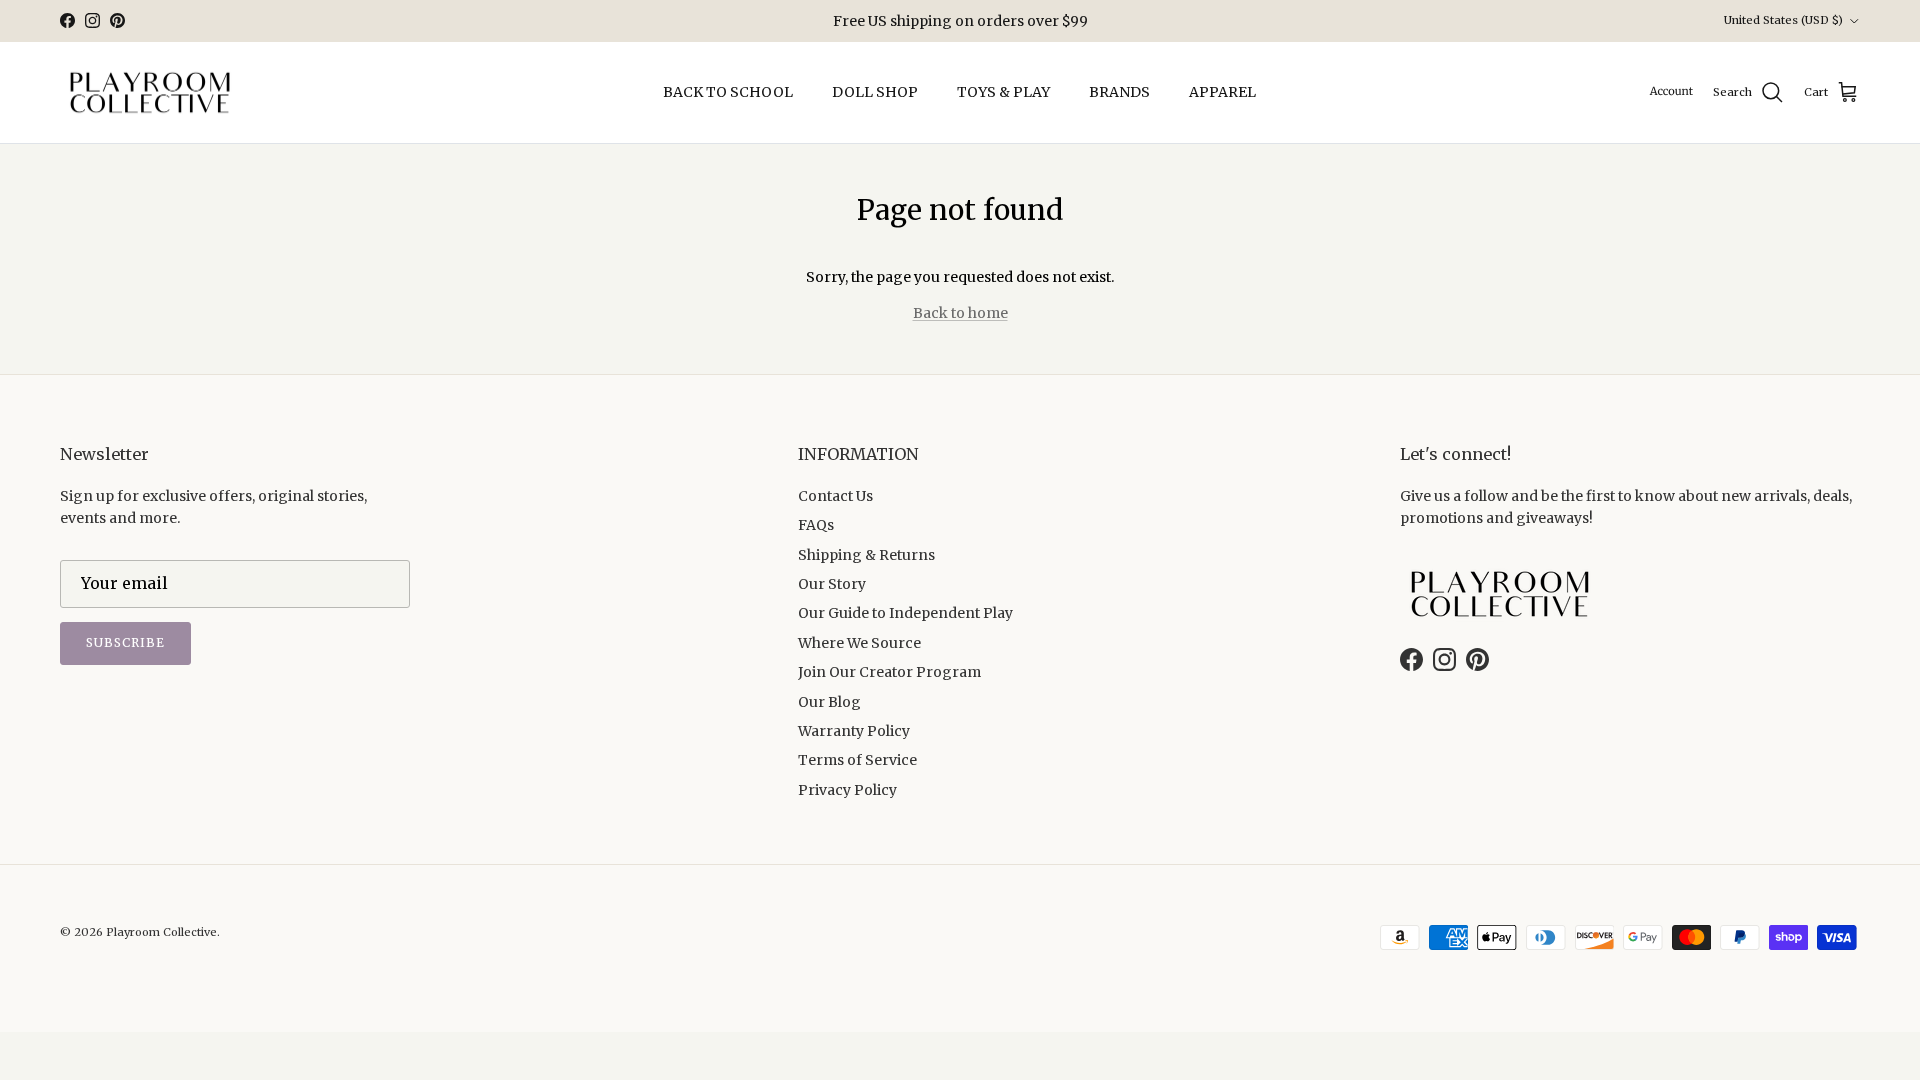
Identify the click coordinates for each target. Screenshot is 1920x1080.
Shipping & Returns (866, 555)
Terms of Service (857, 760)
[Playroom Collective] (150, 93)
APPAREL (1222, 92)
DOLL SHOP (875, 92)
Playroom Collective (161, 932)
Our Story (832, 584)
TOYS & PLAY (1003, 92)
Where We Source (859, 643)
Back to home (960, 313)
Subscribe (125, 642)
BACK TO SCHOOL (728, 92)
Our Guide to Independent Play (905, 613)
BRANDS (1119, 92)
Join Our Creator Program (889, 672)
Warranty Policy (854, 731)
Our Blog (829, 702)
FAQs (816, 525)
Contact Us (835, 496)
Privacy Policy (847, 790)
